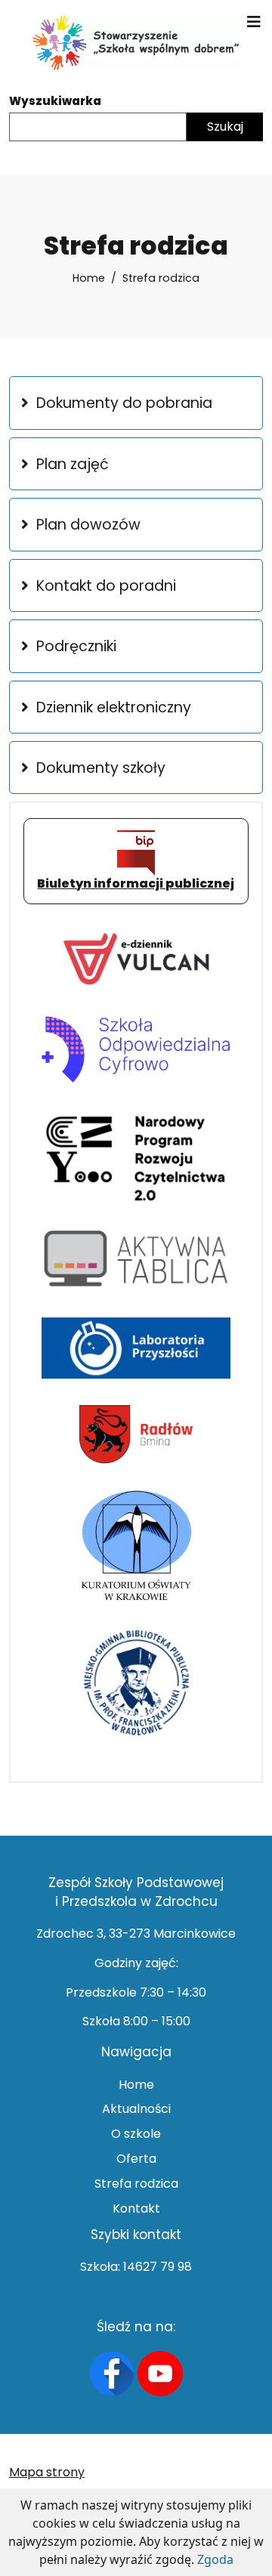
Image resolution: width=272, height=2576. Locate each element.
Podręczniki (76, 646)
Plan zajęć (73, 464)
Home (89, 278)
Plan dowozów (88, 525)
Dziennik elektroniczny (114, 707)
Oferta (136, 2159)
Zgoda (215, 2559)
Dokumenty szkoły (101, 768)
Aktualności (136, 2109)
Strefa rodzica (136, 2184)
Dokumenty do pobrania (124, 403)
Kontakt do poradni (106, 586)
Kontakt (136, 2208)
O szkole (136, 2134)
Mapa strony (47, 2472)
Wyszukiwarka (55, 101)
